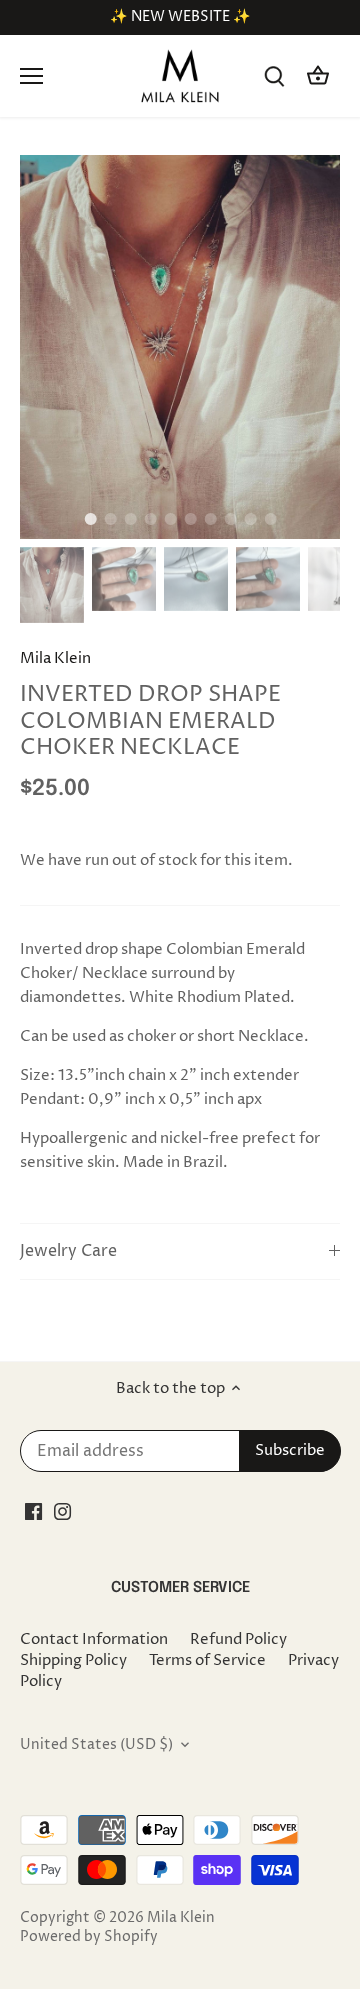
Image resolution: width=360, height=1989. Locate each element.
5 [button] (170, 519)
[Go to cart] (318, 76)
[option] (180, 347)
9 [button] (250, 519)
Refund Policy (238, 1639)
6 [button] (190, 519)
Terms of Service (207, 1660)
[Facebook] (33, 1511)
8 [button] (230, 519)
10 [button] (270, 519)
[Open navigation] (31, 76)
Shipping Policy (73, 1660)
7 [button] (210, 519)
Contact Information (94, 1639)
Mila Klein (55, 658)
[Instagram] (62, 1511)
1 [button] (90, 519)
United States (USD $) (96, 1745)
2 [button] (110, 519)
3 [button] (130, 519)
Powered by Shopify (89, 1937)
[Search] (274, 76)
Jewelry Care (68, 1251)
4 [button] (150, 519)
